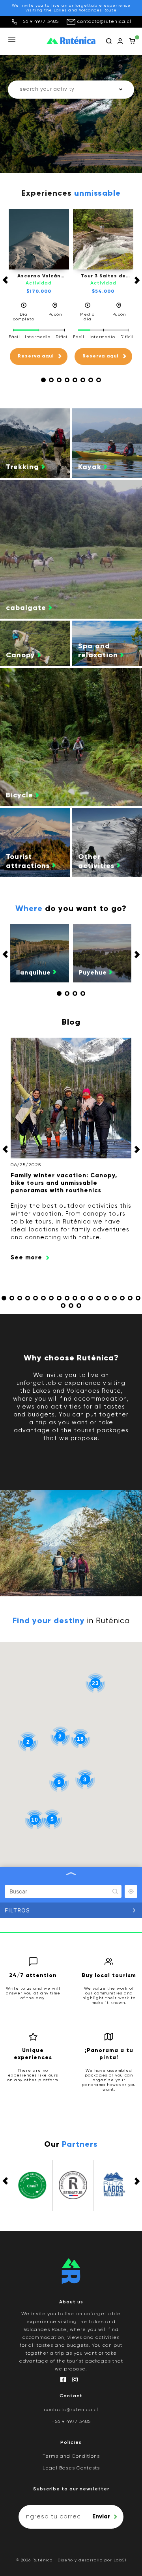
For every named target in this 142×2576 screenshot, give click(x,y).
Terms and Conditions (71, 2456)
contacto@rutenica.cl (104, 22)
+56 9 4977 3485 (39, 22)
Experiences (71, 194)
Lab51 (120, 2560)
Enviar (101, 2517)
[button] (43, 380)
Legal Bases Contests (71, 2468)
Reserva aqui (36, 356)
